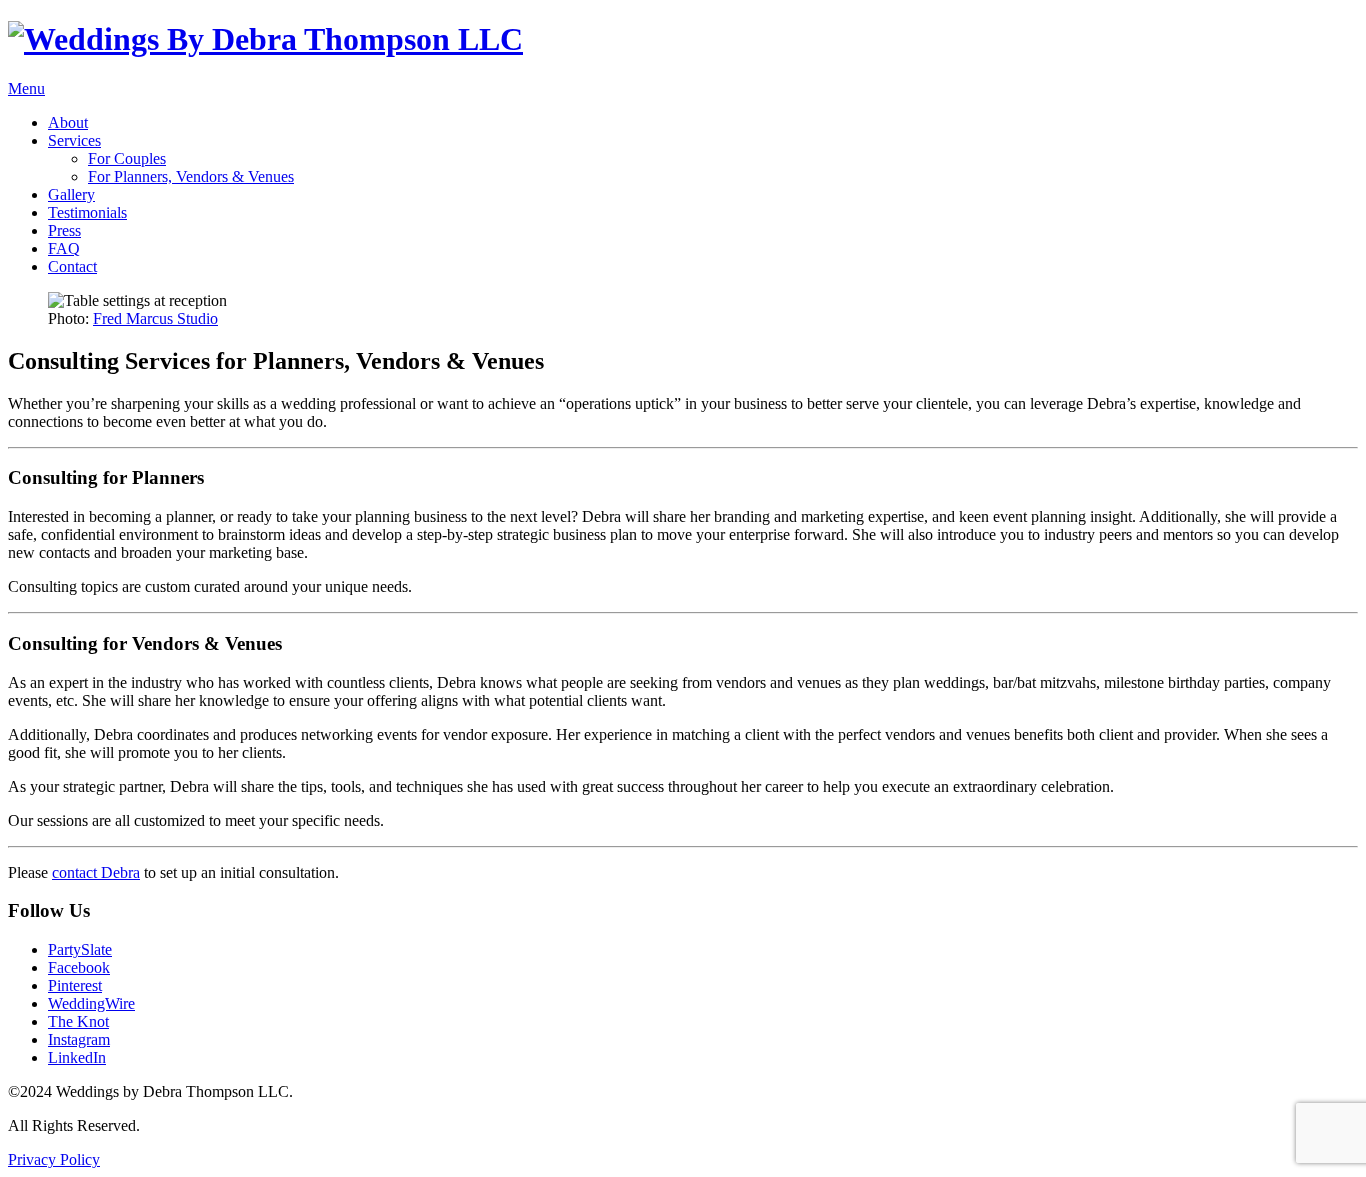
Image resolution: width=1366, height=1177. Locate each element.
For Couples (127, 158)
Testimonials (87, 212)
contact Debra (96, 872)
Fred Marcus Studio (155, 318)
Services (74, 140)
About (68, 122)
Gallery (71, 194)
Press (64, 230)
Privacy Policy (54, 1159)
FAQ (64, 248)
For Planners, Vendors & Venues (191, 176)
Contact (72, 266)
